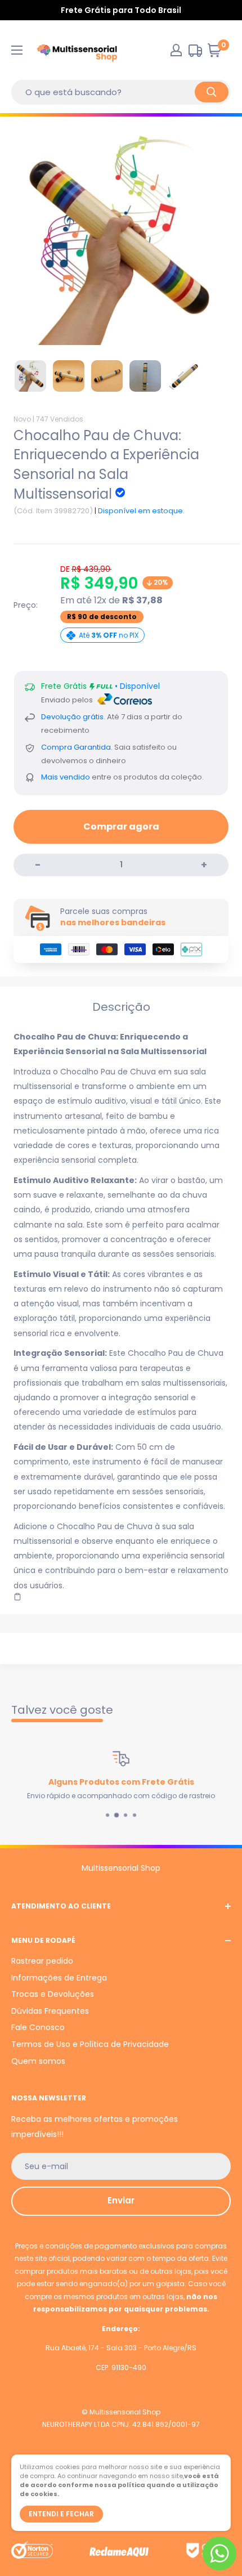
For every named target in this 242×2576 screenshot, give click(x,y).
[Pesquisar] (212, 92)
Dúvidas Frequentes (50, 2011)
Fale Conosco (38, 2027)
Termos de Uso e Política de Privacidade (90, 2044)
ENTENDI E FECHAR (61, 2514)
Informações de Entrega (59, 1978)
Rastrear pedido (42, 1961)
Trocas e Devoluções (53, 1994)
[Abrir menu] (17, 50)
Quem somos (38, 2061)
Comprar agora (121, 826)
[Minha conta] (176, 50)
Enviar (121, 2200)
